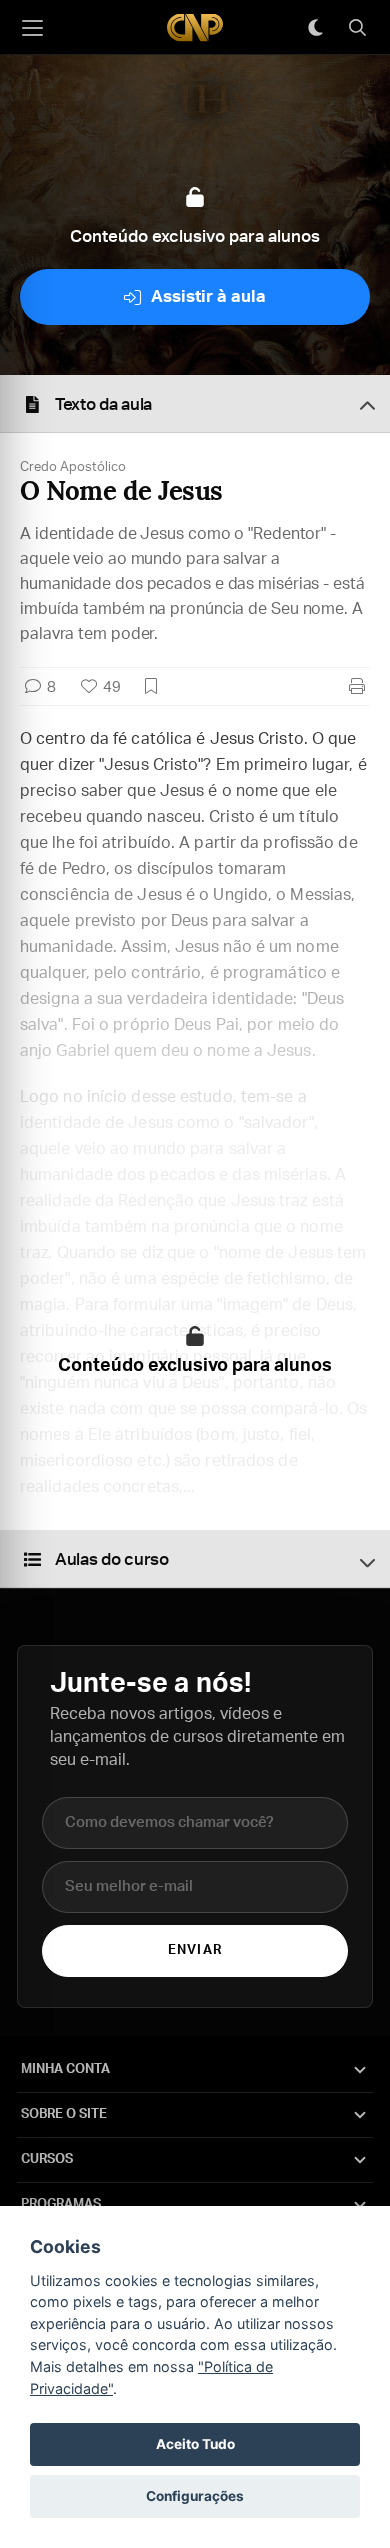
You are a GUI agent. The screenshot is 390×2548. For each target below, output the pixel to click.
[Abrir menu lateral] (32, 28)
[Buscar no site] (357, 28)
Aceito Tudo (195, 2444)
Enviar (194, 1950)
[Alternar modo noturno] (315, 28)
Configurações (195, 2496)
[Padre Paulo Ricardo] (195, 27)
